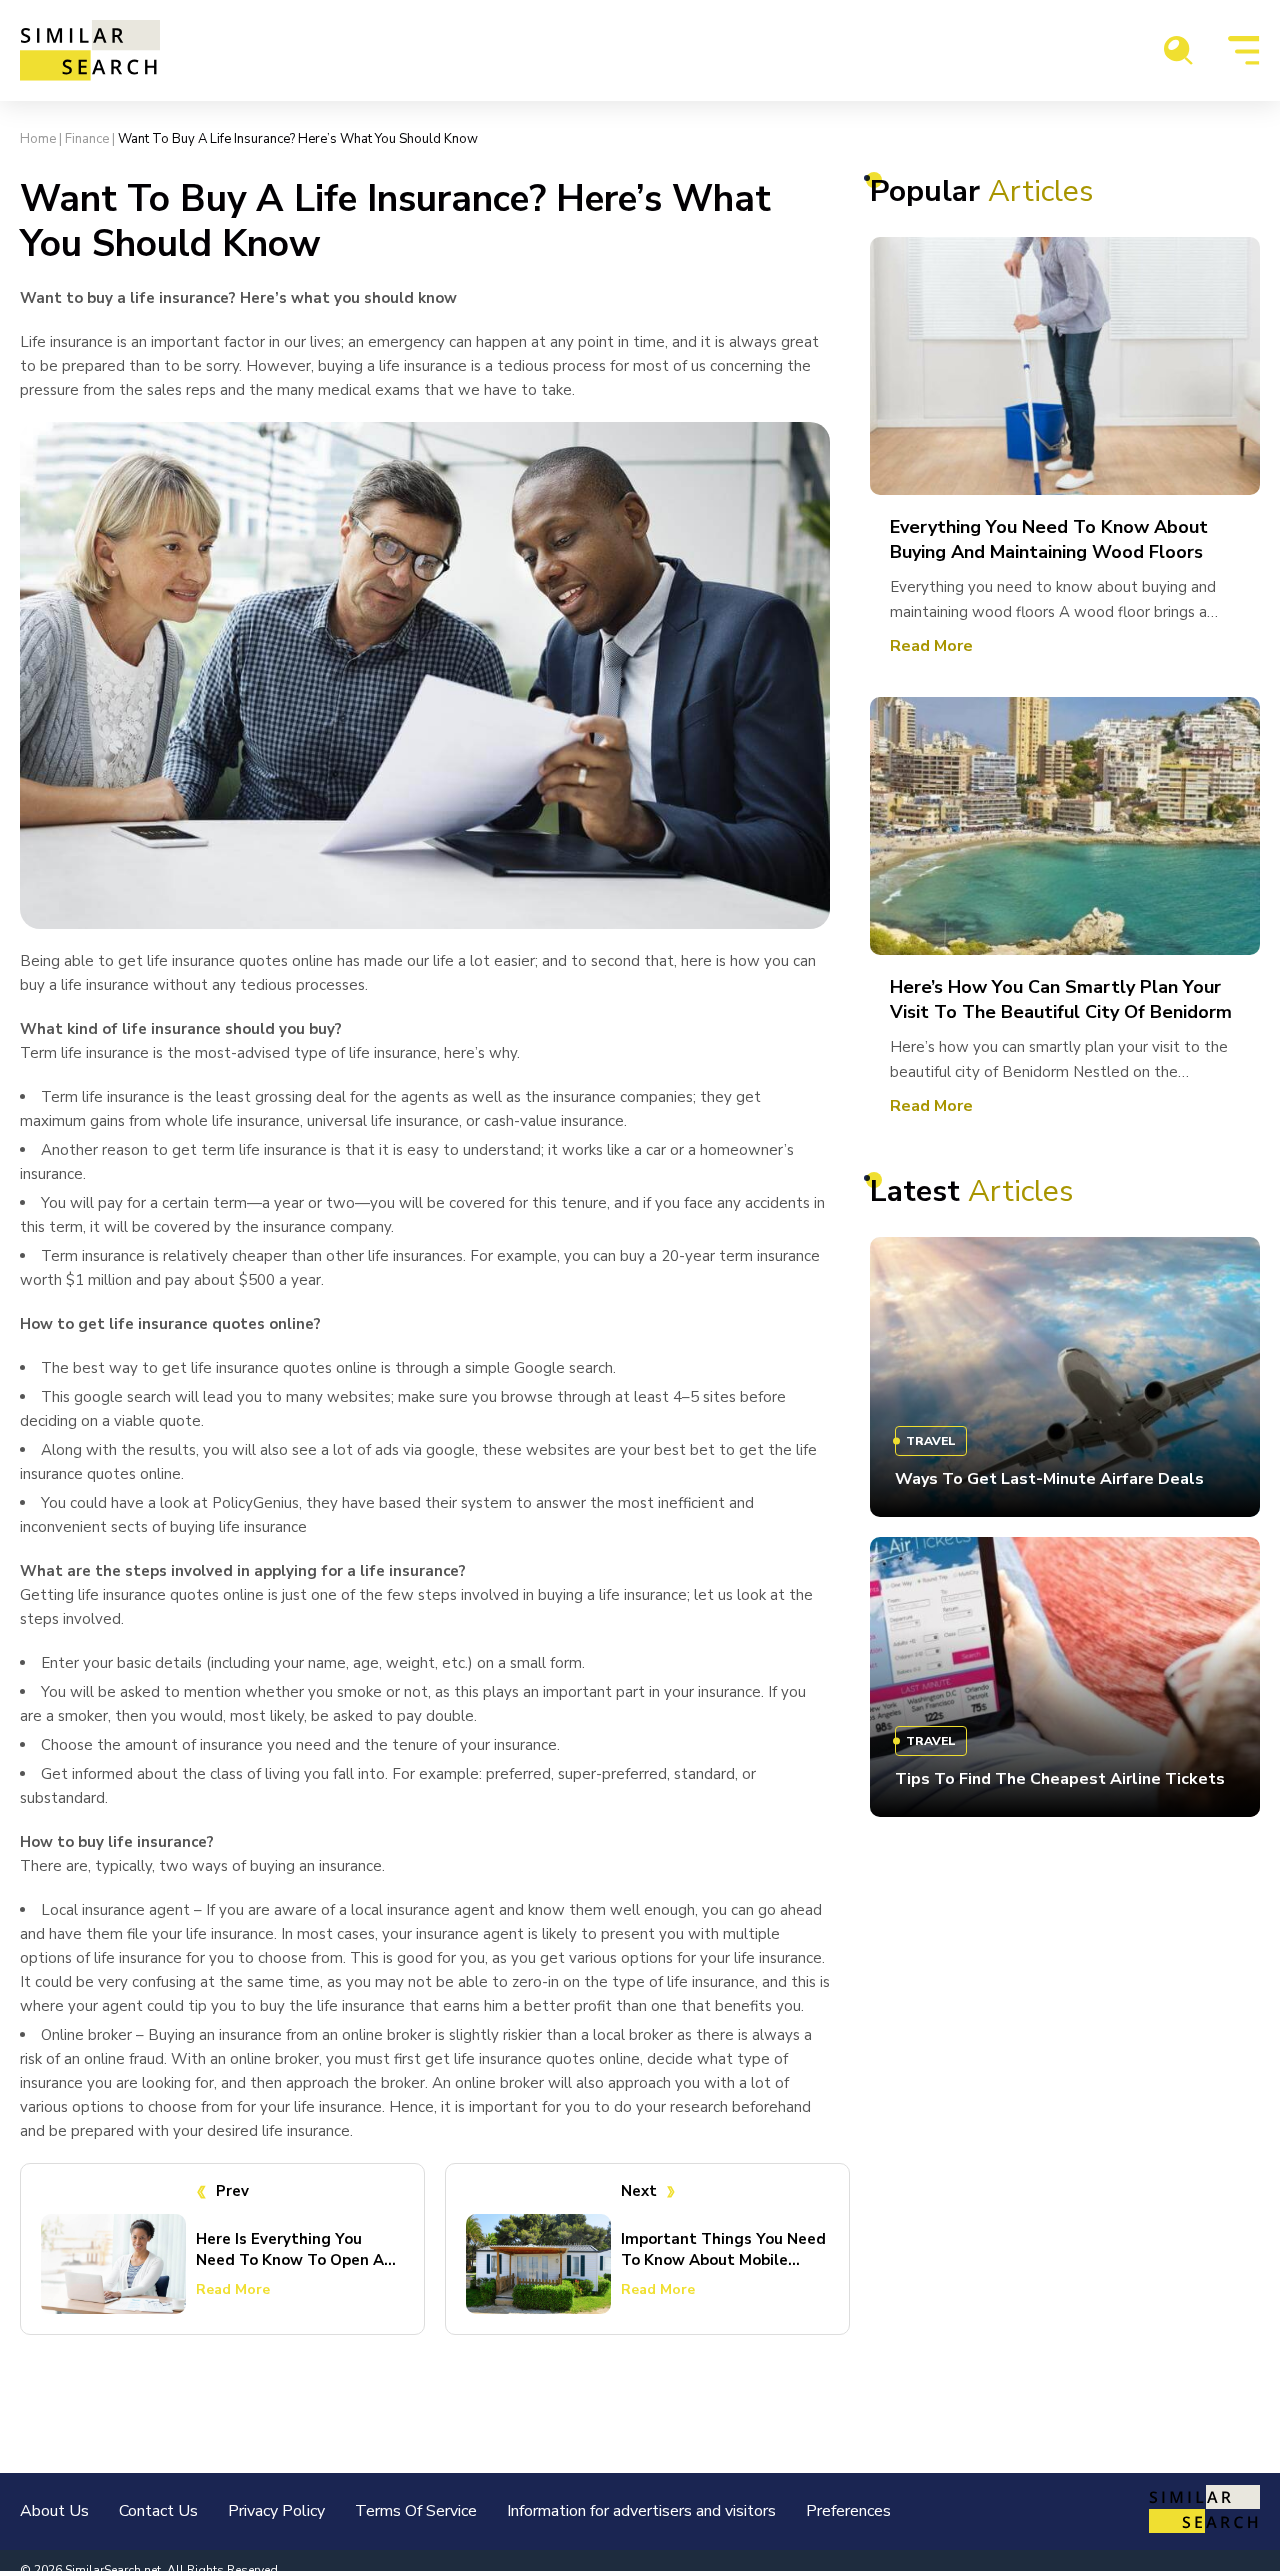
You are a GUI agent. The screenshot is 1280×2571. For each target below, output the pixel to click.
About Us (54, 2511)
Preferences (848, 2511)
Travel (931, 1441)
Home (38, 139)
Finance (87, 139)
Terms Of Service (416, 2511)
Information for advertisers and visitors (641, 2511)
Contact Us (158, 2511)
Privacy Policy (276, 2511)
